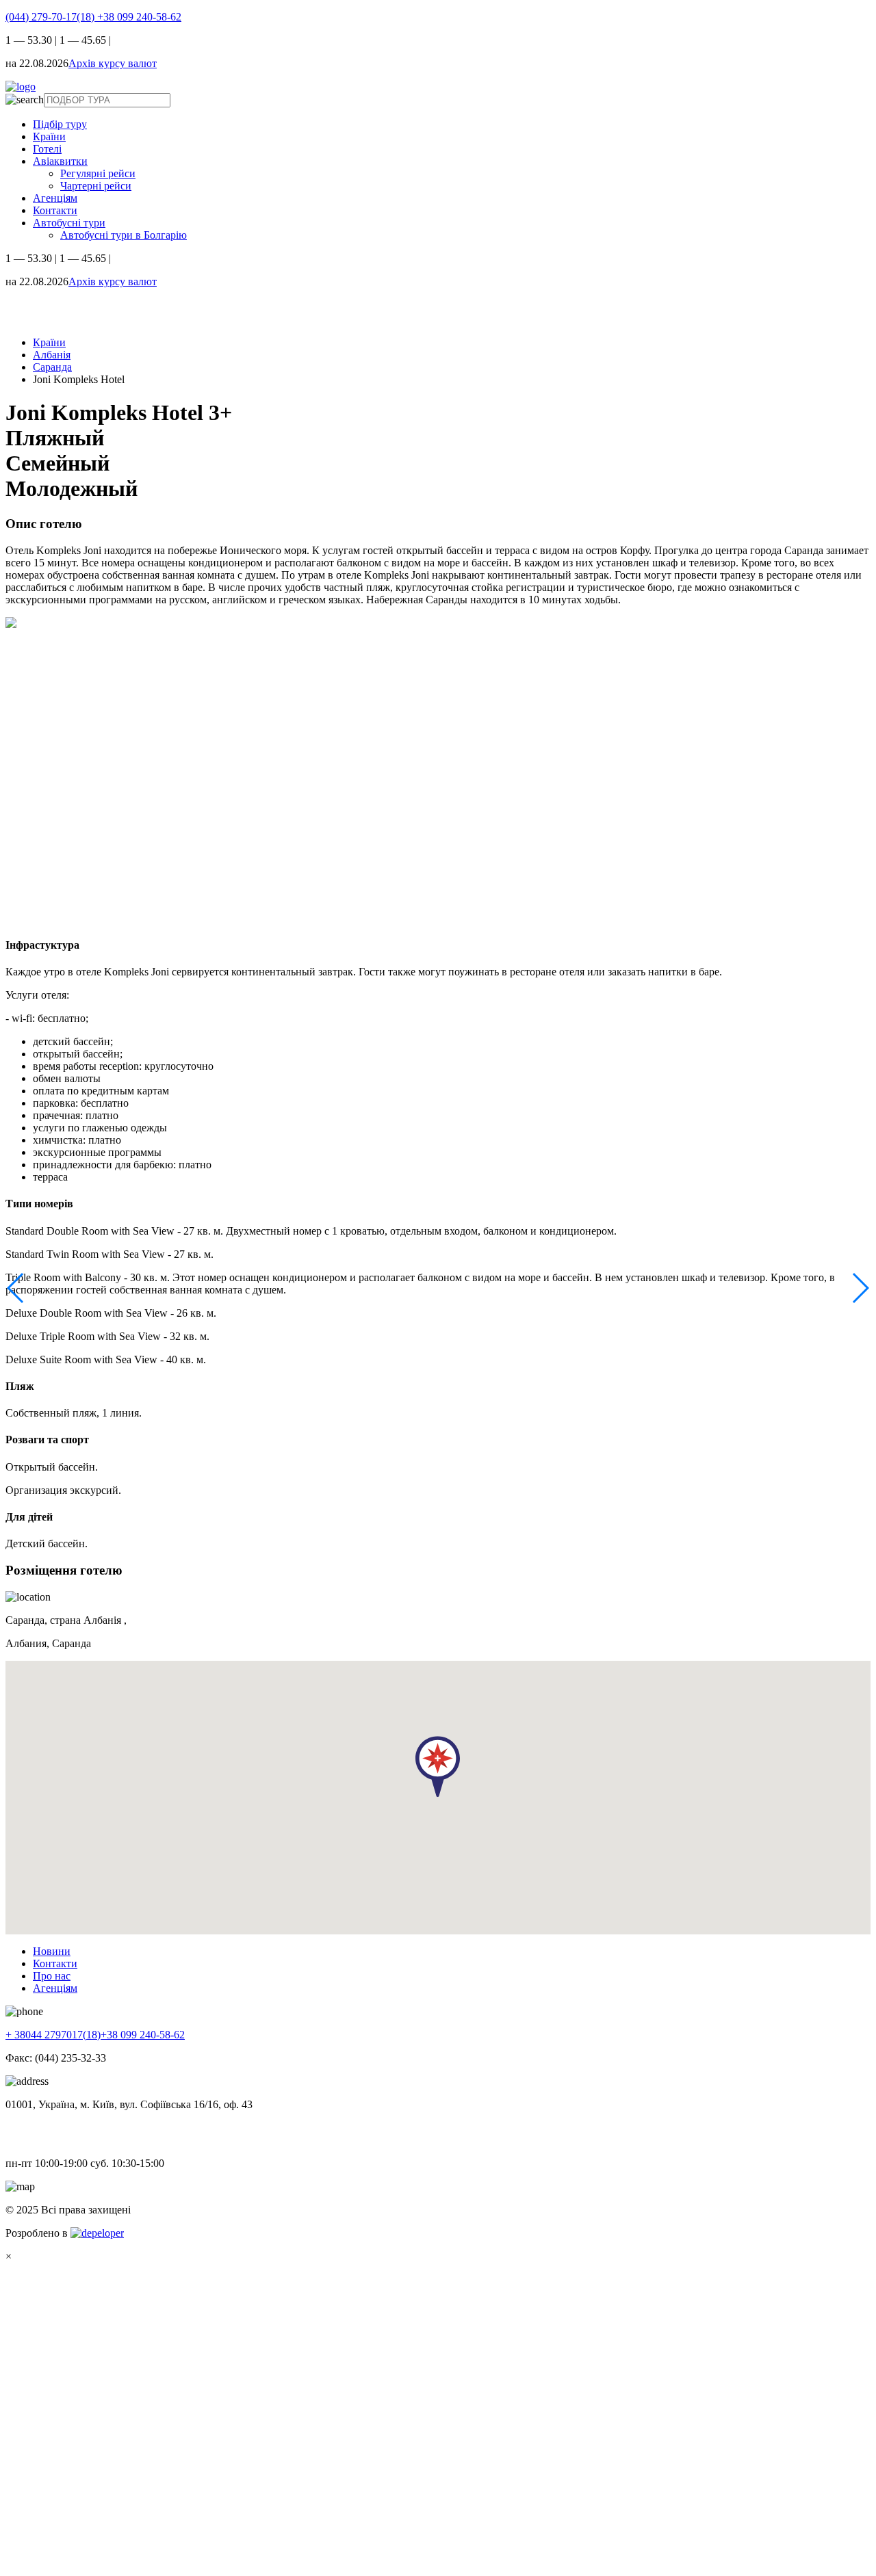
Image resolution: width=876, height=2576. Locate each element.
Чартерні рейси (96, 186)
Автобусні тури (69, 223)
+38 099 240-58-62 (139, 17)
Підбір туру (60, 124)
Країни (49, 136)
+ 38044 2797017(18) (53, 2035)
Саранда (52, 367)
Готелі (47, 149)
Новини (52, 1951)
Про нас (52, 1976)
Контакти (55, 210)
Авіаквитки (60, 161)
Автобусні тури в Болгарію (124, 235)
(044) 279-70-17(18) (51, 17)
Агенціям (55, 198)
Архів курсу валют (113, 63)
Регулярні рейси (98, 173)
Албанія (52, 355)
